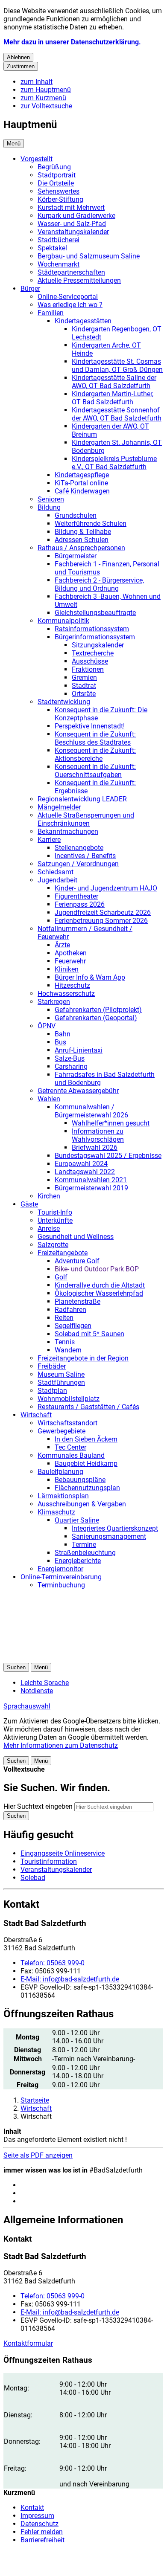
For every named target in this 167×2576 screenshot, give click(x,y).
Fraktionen (88, 669)
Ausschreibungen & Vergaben (82, 1504)
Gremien (84, 677)
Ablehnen (18, 57)
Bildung (49, 507)
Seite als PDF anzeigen (38, 2155)
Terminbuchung (61, 1585)
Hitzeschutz (72, 985)
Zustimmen (21, 66)
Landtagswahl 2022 (85, 1172)
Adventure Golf (77, 1261)
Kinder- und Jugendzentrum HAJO (106, 888)
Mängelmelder (59, 807)
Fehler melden (42, 2532)
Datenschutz (40, 2524)
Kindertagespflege (82, 475)
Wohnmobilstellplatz (69, 1399)
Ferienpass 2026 (80, 904)
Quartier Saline (77, 1520)
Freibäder (52, 1366)
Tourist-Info (55, 1212)
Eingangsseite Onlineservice (63, 1853)
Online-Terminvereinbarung (61, 1577)
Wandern (68, 1350)
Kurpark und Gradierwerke (76, 216)
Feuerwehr (70, 961)
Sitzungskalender (98, 645)
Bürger (30, 289)
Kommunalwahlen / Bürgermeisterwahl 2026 (91, 1111)
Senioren (51, 499)
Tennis (65, 1342)
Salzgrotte (53, 1245)
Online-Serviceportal (68, 297)
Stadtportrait (57, 175)
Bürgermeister (76, 556)
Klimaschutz (56, 1512)
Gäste (29, 1204)
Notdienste (37, 1691)
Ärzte (62, 945)
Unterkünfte (55, 1220)
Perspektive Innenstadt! (90, 726)
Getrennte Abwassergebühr (78, 1091)
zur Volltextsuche (46, 106)
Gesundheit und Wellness (76, 1237)
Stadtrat (84, 686)
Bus (60, 1042)
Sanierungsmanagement (109, 1536)
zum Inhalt (37, 82)
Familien (51, 313)
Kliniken (67, 969)
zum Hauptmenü (46, 90)
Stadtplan (52, 1391)
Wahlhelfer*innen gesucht (111, 1123)
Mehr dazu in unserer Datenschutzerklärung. (72, 42)
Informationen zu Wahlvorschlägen (98, 1135)
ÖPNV (47, 1026)
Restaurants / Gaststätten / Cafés (88, 1407)
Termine (84, 1545)
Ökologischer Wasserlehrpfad (99, 1293)
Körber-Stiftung (60, 199)
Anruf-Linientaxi (79, 1050)
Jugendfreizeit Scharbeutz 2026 (103, 912)
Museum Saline (61, 1374)
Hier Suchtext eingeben (38, 1806)
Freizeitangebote (63, 1253)
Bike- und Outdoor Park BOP (97, 1269)
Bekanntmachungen (68, 831)
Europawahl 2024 (81, 1164)
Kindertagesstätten (83, 321)
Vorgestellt (37, 159)
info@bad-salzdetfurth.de (70, 1979)
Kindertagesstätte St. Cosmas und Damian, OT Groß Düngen (117, 366)
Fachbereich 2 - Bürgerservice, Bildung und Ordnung (99, 584)
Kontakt (32, 2508)
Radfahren (70, 1310)
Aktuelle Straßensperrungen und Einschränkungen (86, 819)
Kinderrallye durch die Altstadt (100, 1285)
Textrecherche (93, 653)
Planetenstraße (78, 1301)
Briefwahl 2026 (95, 1147)
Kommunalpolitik (63, 621)
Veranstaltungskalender (73, 232)
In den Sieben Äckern (86, 1439)
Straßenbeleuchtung (85, 1553)
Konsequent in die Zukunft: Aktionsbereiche (95, 754)
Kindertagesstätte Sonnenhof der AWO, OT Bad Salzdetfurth (117, 414)
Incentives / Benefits (85, 856)
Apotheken (71, 953)
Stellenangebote (79, 848)
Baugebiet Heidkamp (86, 1464)
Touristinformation (49, 1861)
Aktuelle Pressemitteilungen (79, 280)
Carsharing (71, 1066)
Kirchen (49, 1196)
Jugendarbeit (57, 880)
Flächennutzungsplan (87, 1488)
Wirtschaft (36, 1415)
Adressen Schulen (82, 540)
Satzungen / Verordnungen (78, 864)
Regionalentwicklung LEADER (82, 799)
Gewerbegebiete (62, 1431)
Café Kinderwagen (82, 491)
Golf (61, 1277)
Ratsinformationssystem (92, 629)
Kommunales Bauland (71, 1455)
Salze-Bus (70, 1058)
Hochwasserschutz (66, 994)
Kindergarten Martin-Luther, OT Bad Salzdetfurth (113, 398)
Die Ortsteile (56, 183)
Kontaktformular (28, 2343)
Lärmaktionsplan (63, 1496)
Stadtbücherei (59, 240)
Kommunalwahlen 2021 (91, 1180)
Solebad (33, 1878)
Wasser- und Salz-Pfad (72, 224)
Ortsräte (84, 694)
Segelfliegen (73, 1326)
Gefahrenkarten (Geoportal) (96, 1018)
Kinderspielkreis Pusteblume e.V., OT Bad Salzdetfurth (114, 463)
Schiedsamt (56, 872)
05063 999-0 (53, 1963)
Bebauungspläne (80, 1480)
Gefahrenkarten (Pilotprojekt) (98, 1010)
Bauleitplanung (60, 1472)
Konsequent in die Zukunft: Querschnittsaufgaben (95, 771)
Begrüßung (54, 167)
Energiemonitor (60, 1569)
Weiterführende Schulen (91, 524)
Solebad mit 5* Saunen (89, 1334)
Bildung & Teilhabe (83, 532)
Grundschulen (76, 515)
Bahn (63, 1034)
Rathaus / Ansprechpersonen (81, 548)
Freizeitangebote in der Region (83, 1358)
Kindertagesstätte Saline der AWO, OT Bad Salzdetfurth (114, 382)
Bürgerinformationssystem (95, 637)
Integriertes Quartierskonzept (115, 1528)
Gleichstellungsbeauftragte (95, 613)
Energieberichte (78, 1561)
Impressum (37, 2516)
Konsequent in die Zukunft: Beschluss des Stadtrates (95, 738)
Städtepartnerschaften (71, 272)
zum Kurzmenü (43, 98)
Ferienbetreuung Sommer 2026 (101, 921)
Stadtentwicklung (64, 702)
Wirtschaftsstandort (67, 1423)
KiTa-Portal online (81, 483)
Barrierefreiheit (42, 2540)
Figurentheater (76, 896)
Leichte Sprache (45, 1683)
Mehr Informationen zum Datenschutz (61, 1745)
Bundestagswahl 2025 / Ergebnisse (108, 1156)
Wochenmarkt (59, 264)
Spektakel (52, 248)
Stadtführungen (61, 1382)
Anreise (49, 1229)
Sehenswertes (59, 191)
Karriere (49, 840)
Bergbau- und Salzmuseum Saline (89, 256)
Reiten (64, 1318)
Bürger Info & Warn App (90, 977)
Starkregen (54, 1002)
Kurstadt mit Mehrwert (71, 207)
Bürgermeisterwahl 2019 (91, 1188)
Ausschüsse (90, 661)
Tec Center (70, 1447)
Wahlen (49, 1099)
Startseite (35, 2100)
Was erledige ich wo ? (70, 305)
